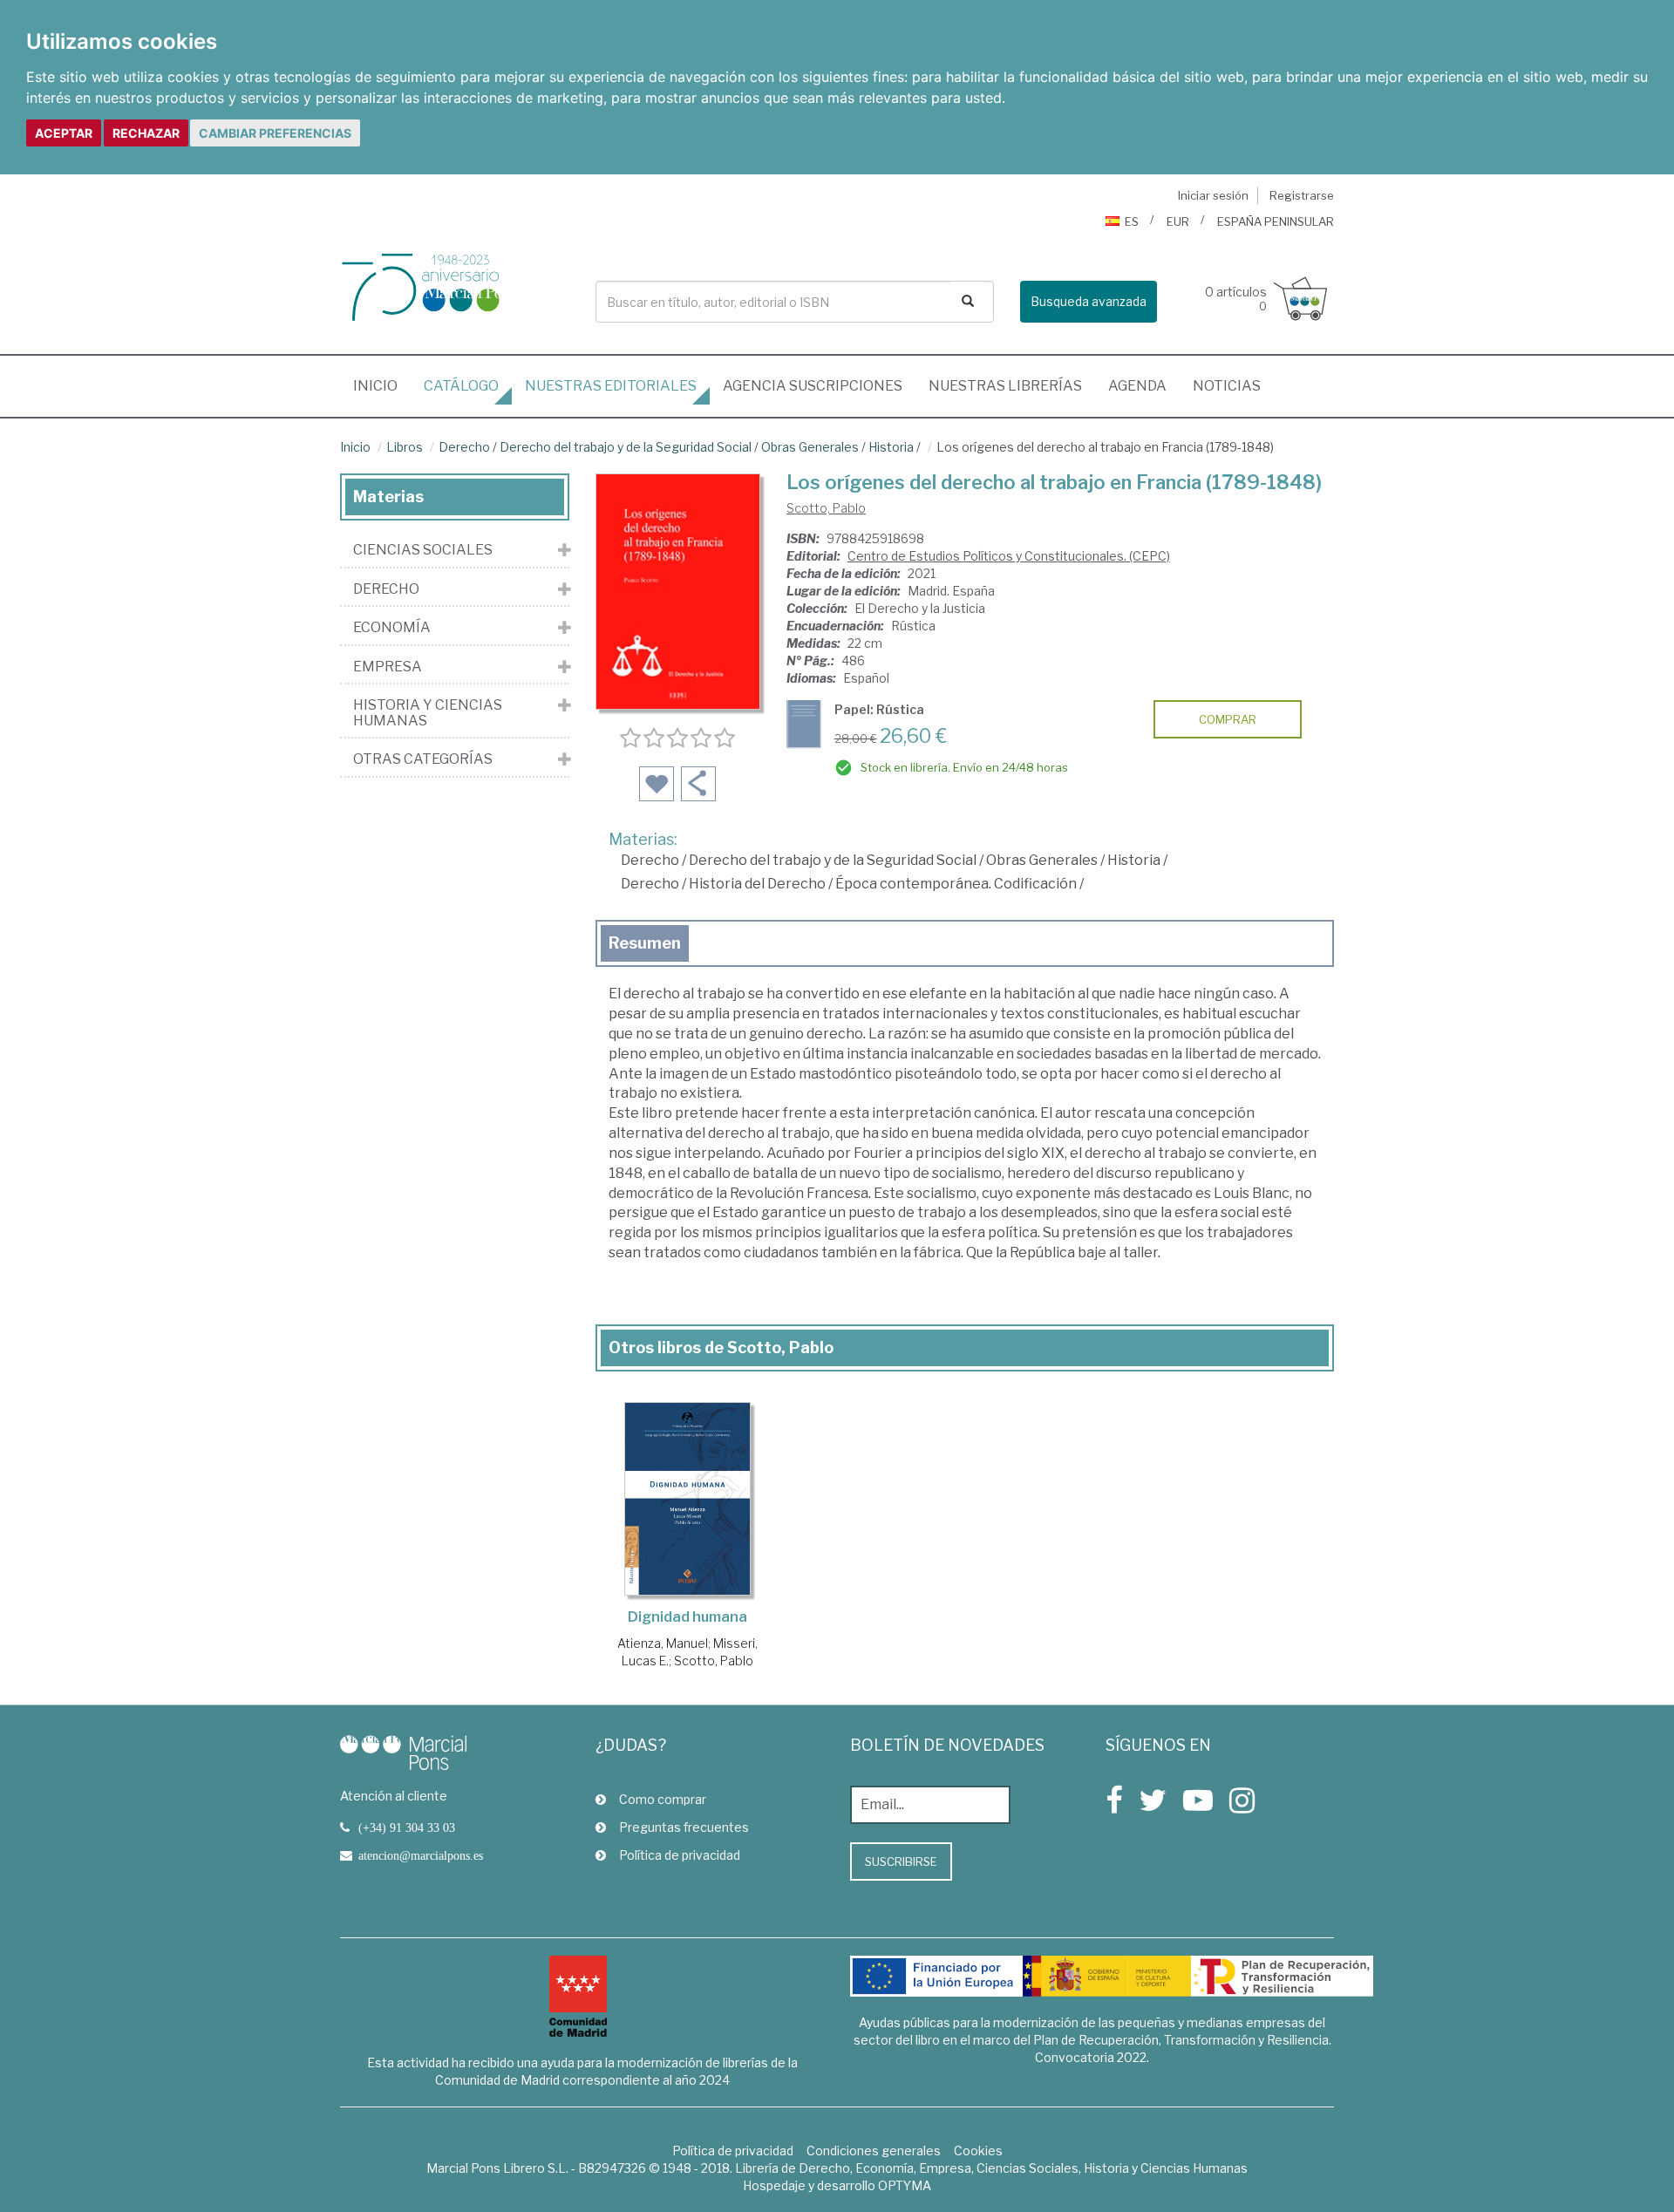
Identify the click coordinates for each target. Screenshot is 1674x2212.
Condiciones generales (874, 2151)
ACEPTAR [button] (64, 133)
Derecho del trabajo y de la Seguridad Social (626, 447)
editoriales (611, 386)
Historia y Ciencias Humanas (428, 713)
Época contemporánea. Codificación (956, 884)
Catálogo (461, 386)
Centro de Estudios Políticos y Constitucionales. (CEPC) (1009, 556)
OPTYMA (905, 2185)
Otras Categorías (423, 759)
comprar (1228, 719)
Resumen (645, 943)
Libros (405, 447)
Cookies (978, 2151)
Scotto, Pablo (826, 508)
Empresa (388, 667)
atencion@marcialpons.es (421, 1855)
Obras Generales (810, 447)
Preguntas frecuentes (684, 1827)
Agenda (1137, 386)
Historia (891, 447)
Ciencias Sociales (423, 550)
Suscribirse (901, 1861)
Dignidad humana (687, 1617)
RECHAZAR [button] (146, 133)
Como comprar (663, 1799)
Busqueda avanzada (1089, 301)
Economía (392, 628)
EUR (1178, 221)
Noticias (1227, 386)
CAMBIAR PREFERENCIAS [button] (275, 133)
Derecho (464, 447)
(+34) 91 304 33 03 (407, 1827)
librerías (1005, 386)
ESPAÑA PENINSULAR (1276, 221)
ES (1132, 221)
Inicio (382, 385)
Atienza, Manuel (663, 1643)
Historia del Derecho (757, 884)
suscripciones (813, 386)
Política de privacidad (680, 1855)
